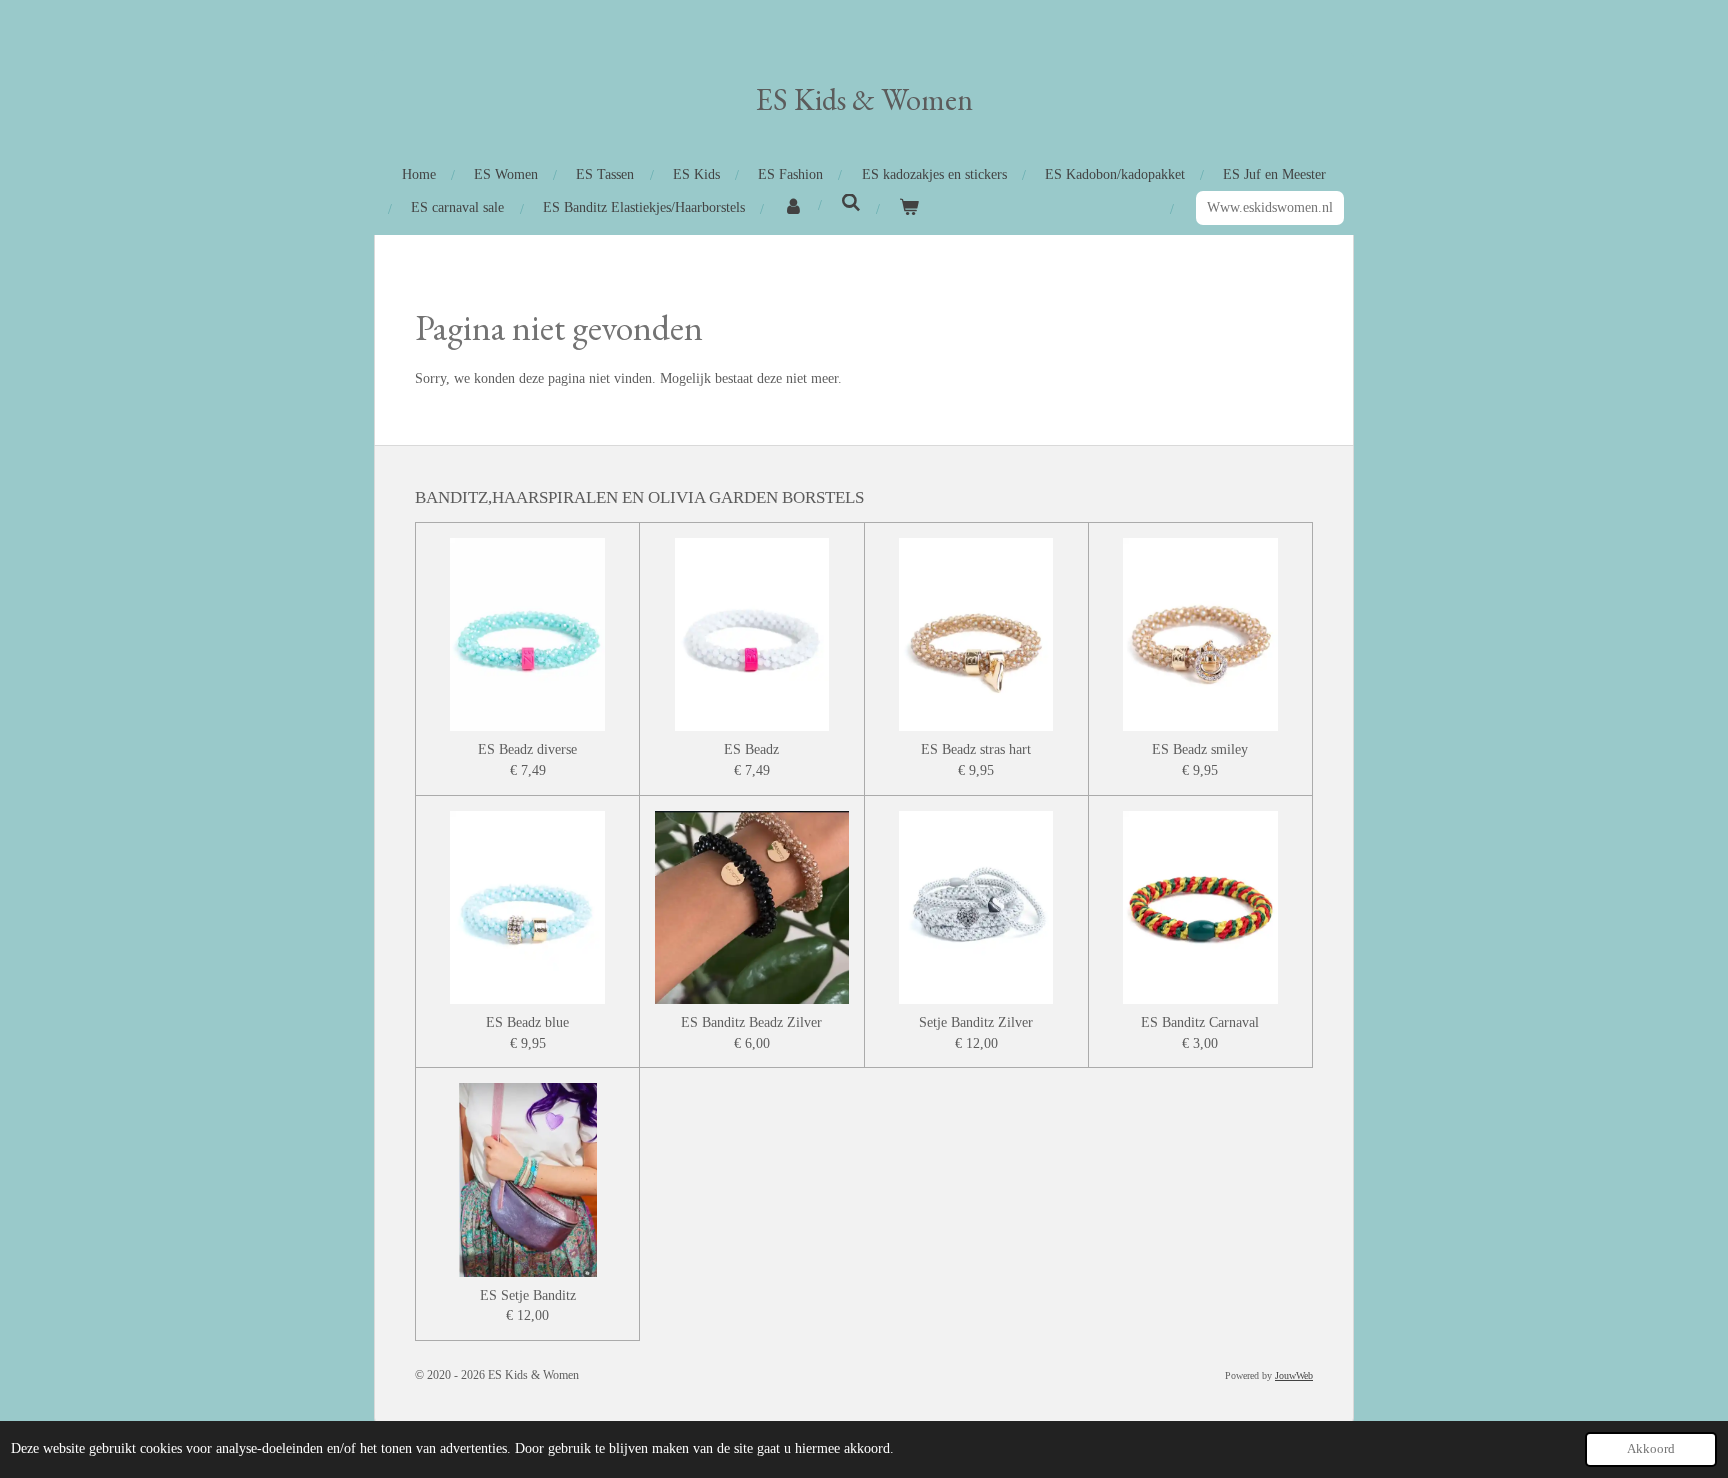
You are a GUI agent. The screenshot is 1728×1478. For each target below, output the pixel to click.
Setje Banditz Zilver (976, 1022)
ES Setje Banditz (528, 1295)
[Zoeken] (851, 204)
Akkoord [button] (1651, 1449)
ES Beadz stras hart (976, 749)
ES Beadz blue (527, 1022)
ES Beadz (751, 749)
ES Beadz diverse (527, 749)
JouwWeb (1294, 1375)
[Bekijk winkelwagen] (909, 207)
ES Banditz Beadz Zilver (751, 1022)
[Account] (793, 207)
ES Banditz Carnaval (1200, 1022)
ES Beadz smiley (1200, 749)
